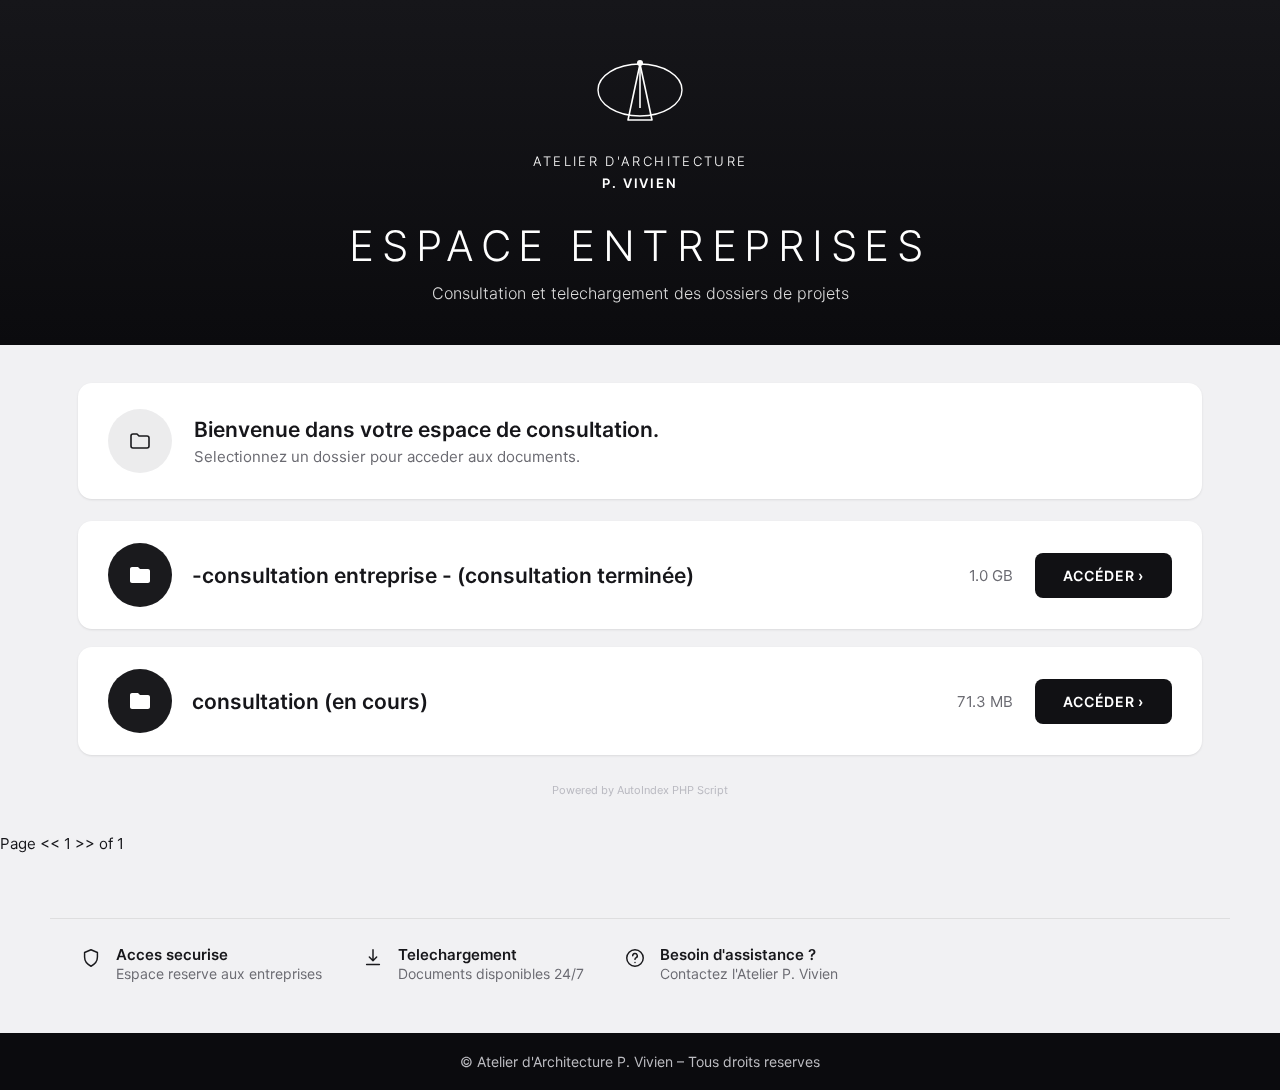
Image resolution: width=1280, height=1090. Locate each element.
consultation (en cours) (310, 701)
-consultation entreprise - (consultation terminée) (443, 575)
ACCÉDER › (1103, 575)
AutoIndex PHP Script (672, 790)
